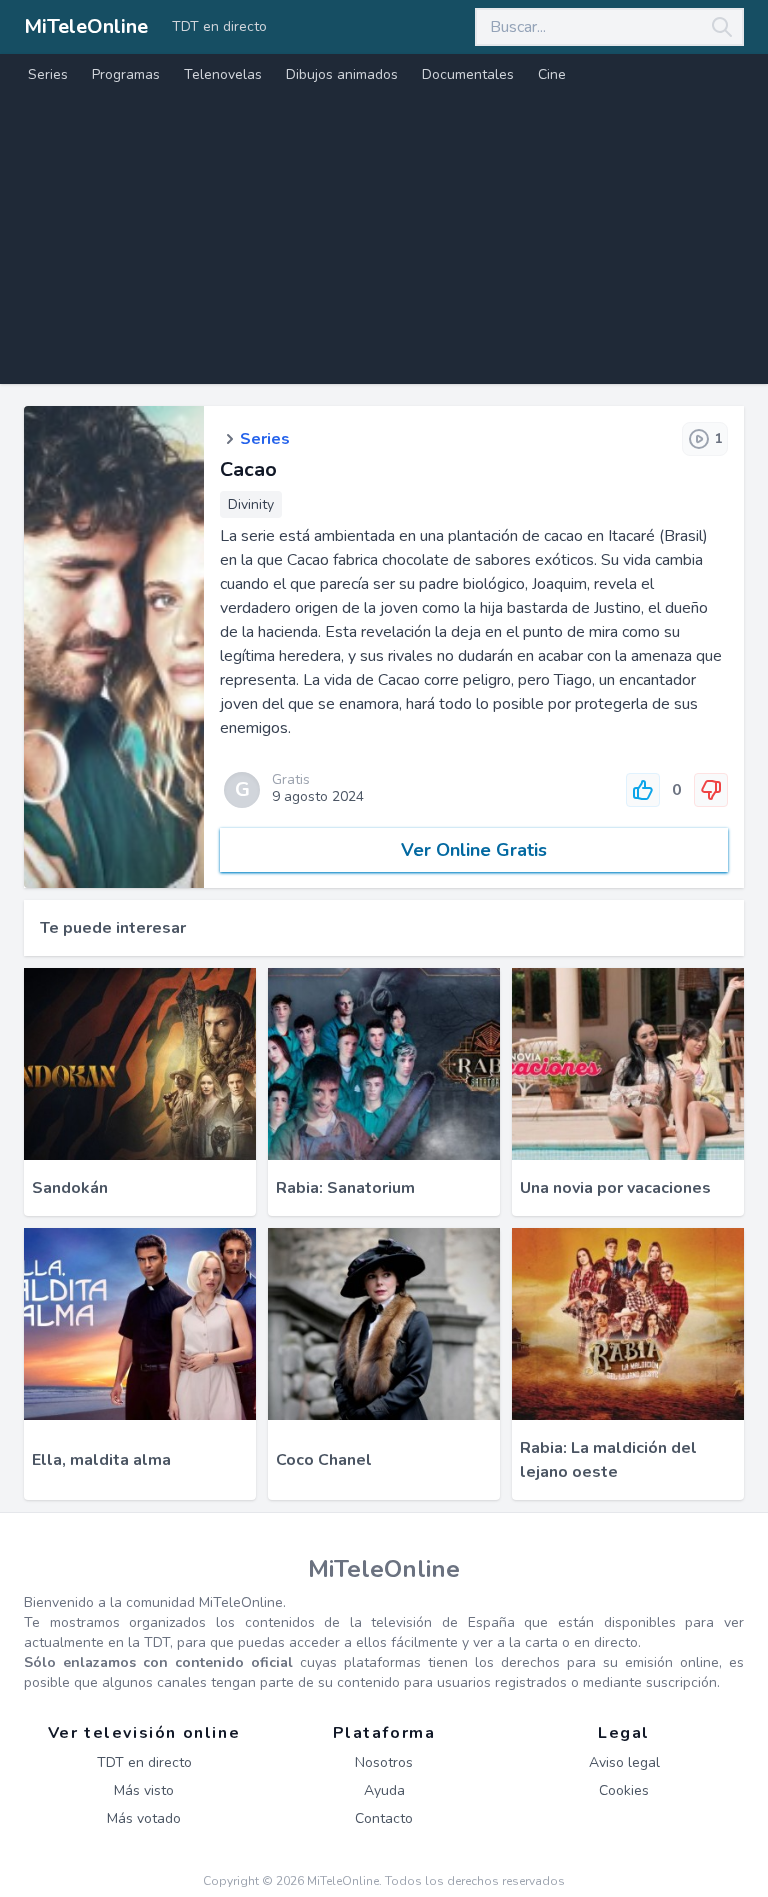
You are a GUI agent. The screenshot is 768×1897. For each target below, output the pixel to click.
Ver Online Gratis (474, 850)
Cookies (624, 1790)
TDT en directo (219, 26)
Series (48, 74)
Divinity (251, 504)
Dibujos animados (342, 74)
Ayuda (384, 1790)
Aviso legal (624, 1762)
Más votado (144, 1818)
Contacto (384, 1818)
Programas (126, 74)
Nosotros (384, 1762)
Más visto (144, 1790)
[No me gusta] (711, 790)
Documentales (468, 74)
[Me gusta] (643, 790)
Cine (552, 74)
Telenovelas (223, 74)
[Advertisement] (384, 244)
